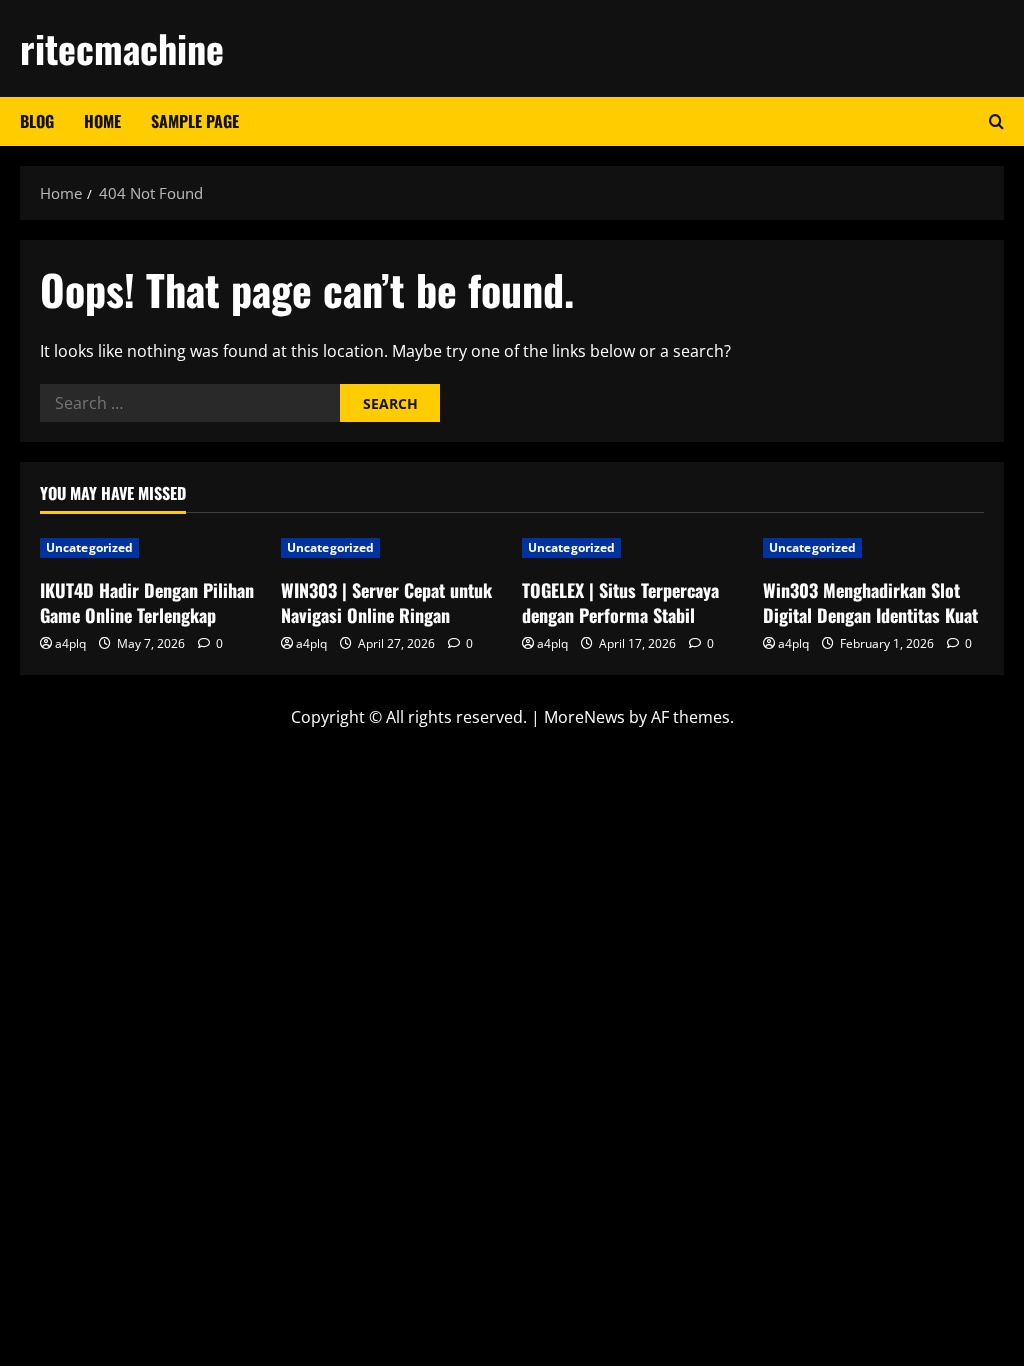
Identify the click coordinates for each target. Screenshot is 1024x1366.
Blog (37, 121)
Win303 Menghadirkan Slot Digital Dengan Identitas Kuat (870, 602)
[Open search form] (996, 121)
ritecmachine (122, 48)
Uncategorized (89, 547)
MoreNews (584, 717)
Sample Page (195, 121)
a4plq (70, 643)
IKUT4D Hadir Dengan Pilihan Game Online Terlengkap (147, 602)
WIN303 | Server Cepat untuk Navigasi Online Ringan (386, 602)
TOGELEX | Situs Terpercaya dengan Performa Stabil (620, 602)
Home (102, 121)
